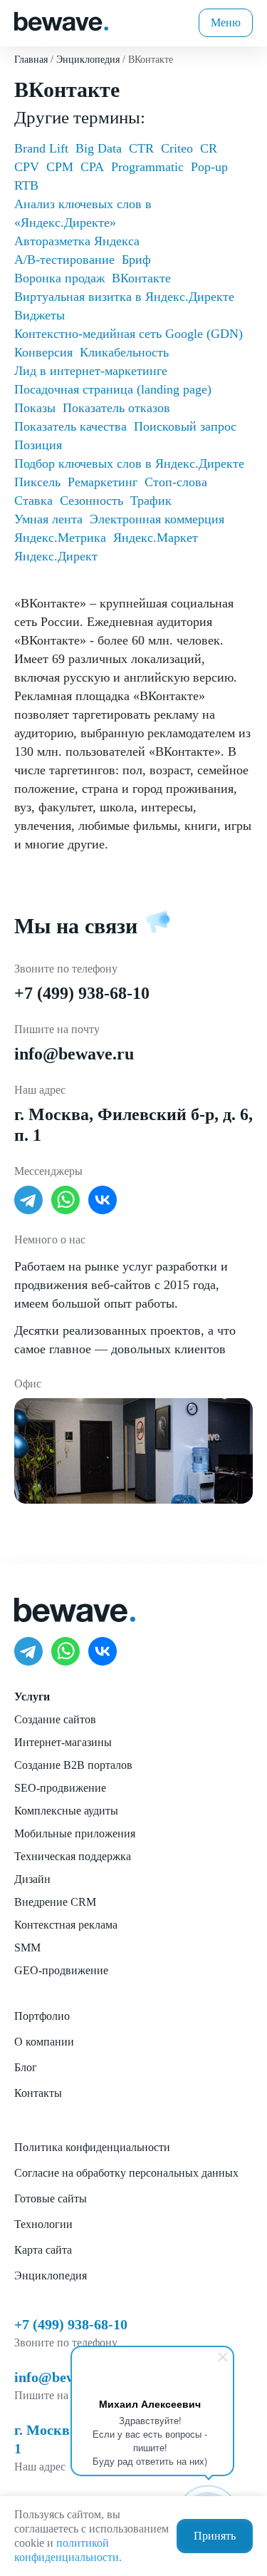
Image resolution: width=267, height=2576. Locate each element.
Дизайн (32, 1879)
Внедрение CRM (55, 1902)
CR (209, 148)
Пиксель (37, 482)
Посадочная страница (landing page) (113, 389)
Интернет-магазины (63, 1742)
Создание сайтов (55, 1719)
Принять (215, 2536)
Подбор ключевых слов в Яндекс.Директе (129, 463)
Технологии (43, 2224)
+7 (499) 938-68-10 (82, 993)
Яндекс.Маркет (156, 538)
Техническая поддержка (73, 1856)
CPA (92, 167)
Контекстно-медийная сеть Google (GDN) (129, 334)
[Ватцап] (66, 1200)
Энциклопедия (51, 2275)
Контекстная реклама (66, 1925)
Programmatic (147, 167)
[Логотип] (61, 20)
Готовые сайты (51, 2198)
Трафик (151, 501)
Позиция (38, 445)
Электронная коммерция (157, 519)
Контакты (38, 2093)
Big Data (99, 148)
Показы (35, 408)
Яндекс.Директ (56, 556)
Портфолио (42, 2016)
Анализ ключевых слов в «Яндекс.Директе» (83, 213)
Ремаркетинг (103, 482)
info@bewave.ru (74, 1054)
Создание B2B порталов (73, 1765)
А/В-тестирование (64, 260)
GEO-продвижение (61, 1970)
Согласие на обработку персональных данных (126, 2173)
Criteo (177, 148)
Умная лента (48, 519)
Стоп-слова (176, 482)
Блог (26, 2067)
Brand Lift (41, 148)
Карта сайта (43, 2250)
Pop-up (209, 167)
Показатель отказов (116, 408)
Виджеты (40, 315)
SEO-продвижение (60, 1788)
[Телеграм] (28, 1200)
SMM (27, 1948)
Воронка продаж (59, 278)
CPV (27, 167)
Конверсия (43, 352)
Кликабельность (124, 352)
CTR (141, 148)
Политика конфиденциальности (92, 2147)
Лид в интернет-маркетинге (91, 371)
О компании (44, 2042)
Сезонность (91, 501)
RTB (26, 185)
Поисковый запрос (185, 426)
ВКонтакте (141, 278)
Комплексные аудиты (66, 1811)
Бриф (136, 260)
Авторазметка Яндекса (77, 241)
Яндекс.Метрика (60, 538)
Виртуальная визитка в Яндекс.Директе (124, 297)
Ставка (33, 501)
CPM (60, 167)
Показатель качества (70, 426)
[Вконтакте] (103, 1200)
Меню (226, 22)
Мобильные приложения (75, 1833)
